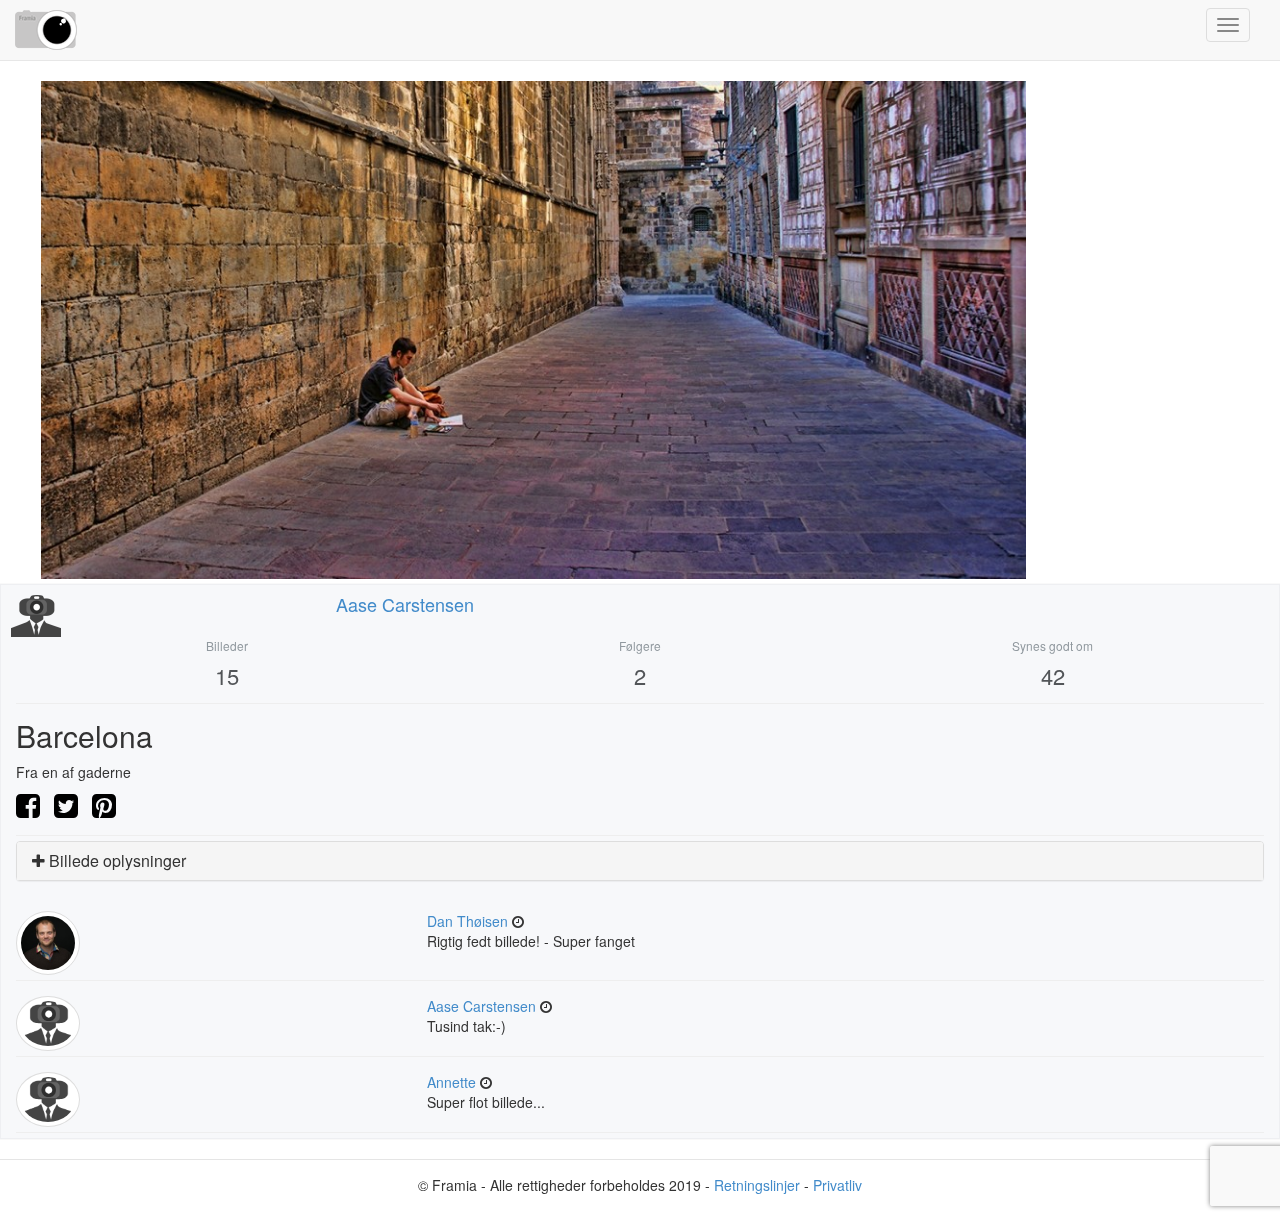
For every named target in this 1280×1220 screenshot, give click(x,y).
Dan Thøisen (467, 921)
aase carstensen (405, 604)
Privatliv (837, 1185)
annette (451, 1082)
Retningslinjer (757, 1185)
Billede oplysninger (115, 860)
